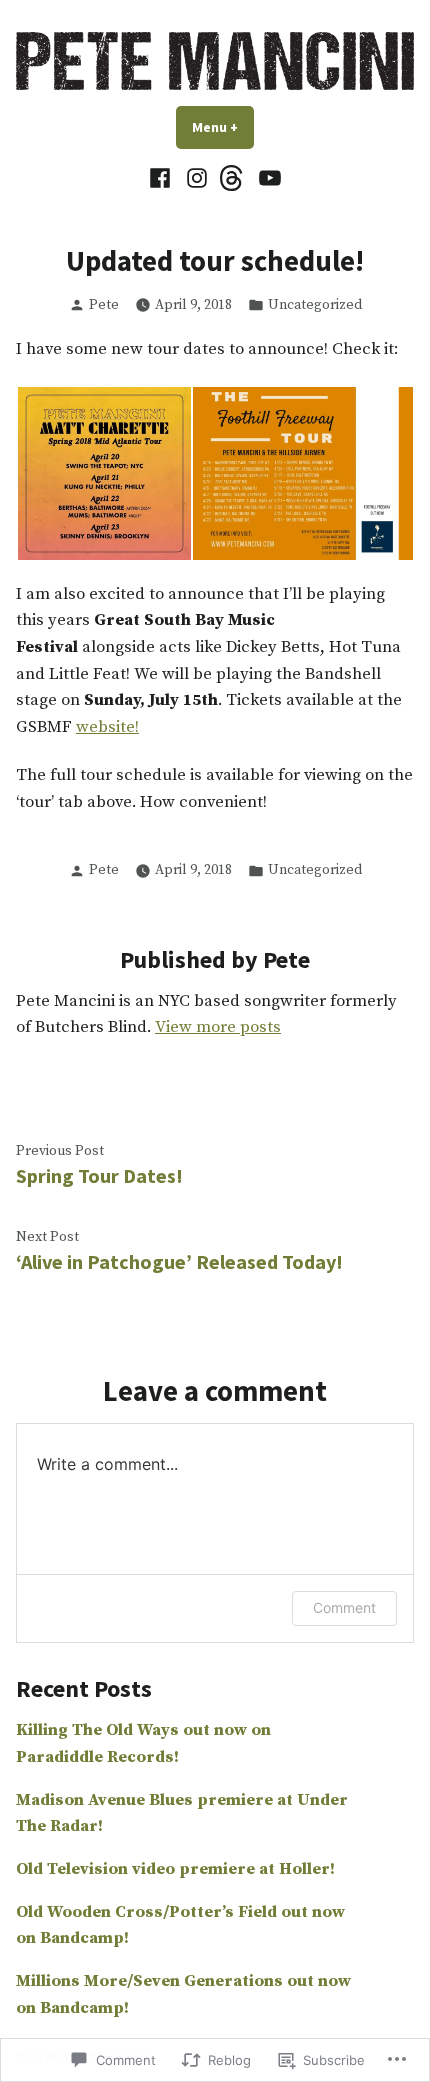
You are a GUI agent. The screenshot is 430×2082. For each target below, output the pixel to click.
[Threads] (233, 178)
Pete (104, 305)
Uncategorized (315, 305)
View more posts (218, 1027)
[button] (103, 473)
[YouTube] (267, 178)
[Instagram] (196, 178)
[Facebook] (162, 178)
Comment (344, 1607)
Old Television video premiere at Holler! (175, 1869)
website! (107, 727)
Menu (223, 127)
